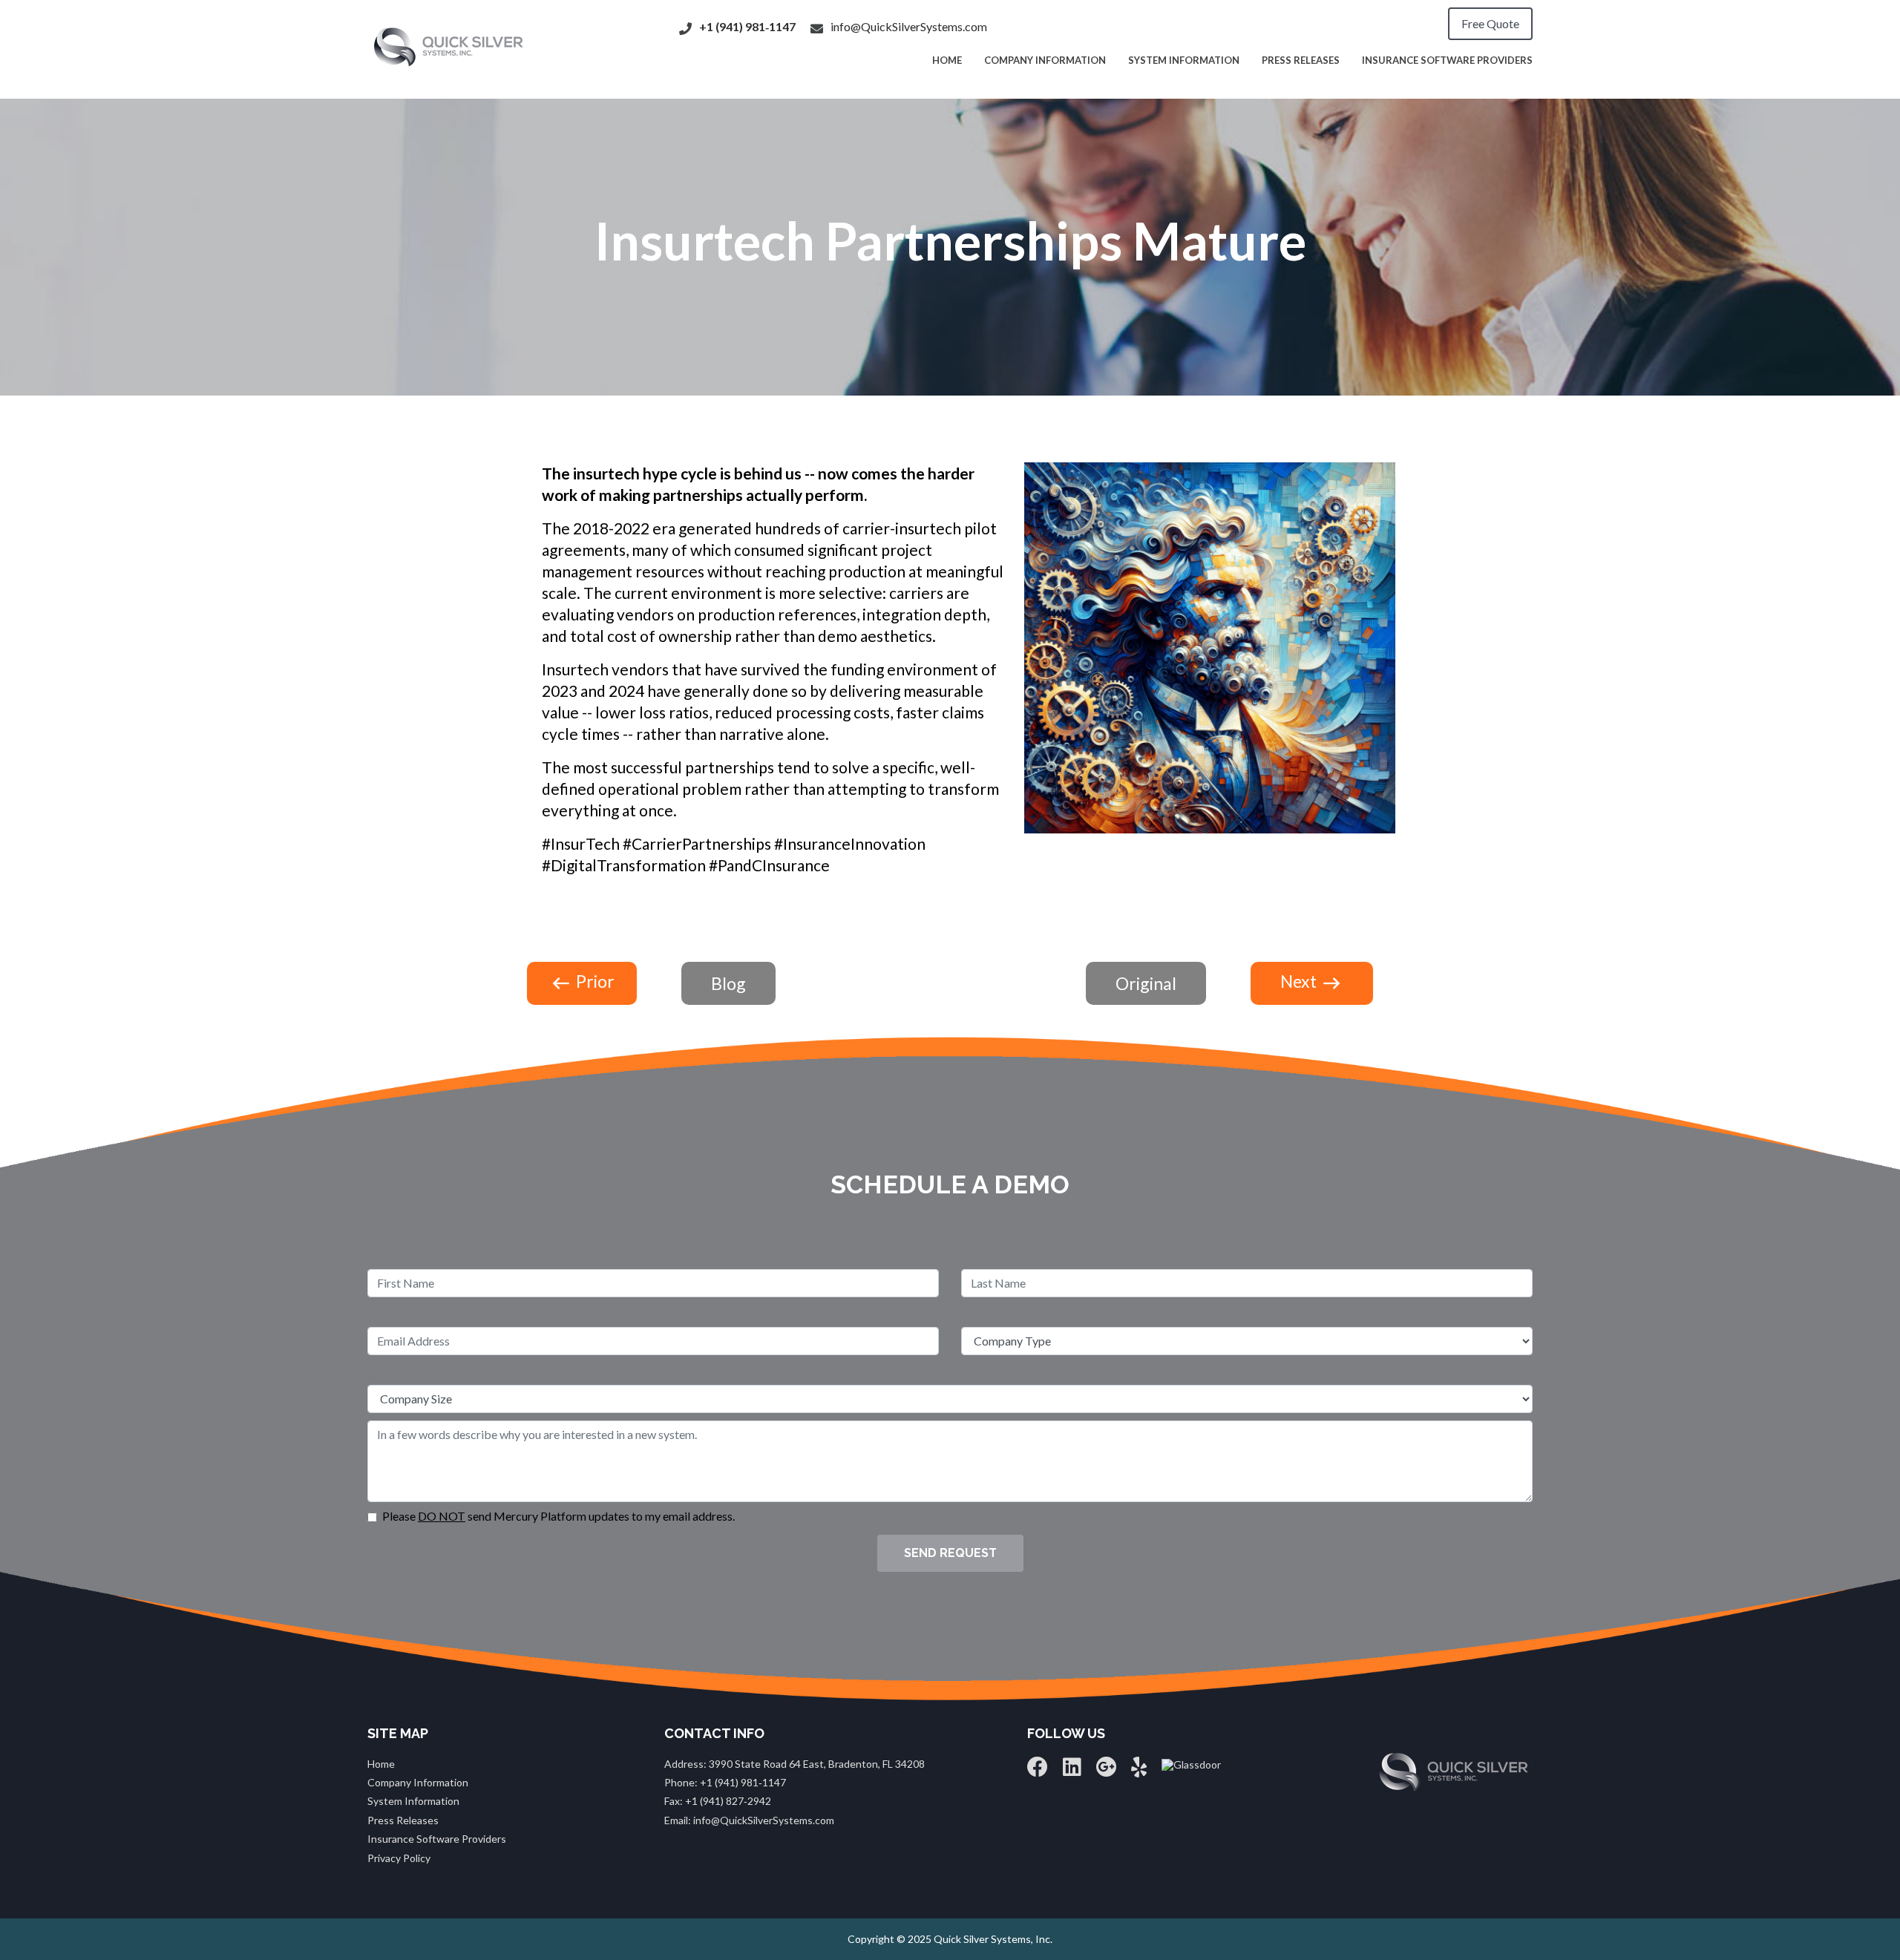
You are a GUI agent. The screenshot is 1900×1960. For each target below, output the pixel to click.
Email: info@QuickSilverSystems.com (749, 1820)
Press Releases (1301, 60)
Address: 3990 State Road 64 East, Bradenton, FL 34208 (795, 1764)
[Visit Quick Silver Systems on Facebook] (1038, 1770)
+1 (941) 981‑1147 (747, 26)
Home (381, 1764)
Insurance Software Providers (1447, 60)
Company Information (1045, 60)
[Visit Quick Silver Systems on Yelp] (1139, 1770)
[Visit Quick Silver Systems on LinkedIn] (1072, 1770)
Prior (594, 981)
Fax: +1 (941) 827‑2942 (718, 1801)
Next (1300, 981)
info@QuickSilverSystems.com (909, 26)
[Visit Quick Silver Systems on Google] (1106, 1770)
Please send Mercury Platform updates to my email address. (558, 1516)
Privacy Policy (399, 1858)
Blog (728, 983)
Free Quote (1490, 23)
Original (1146, 983)
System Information (1184, 60)
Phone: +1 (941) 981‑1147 (725, 1782)
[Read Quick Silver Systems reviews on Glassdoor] (1191, 1764)
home (947, 60)
